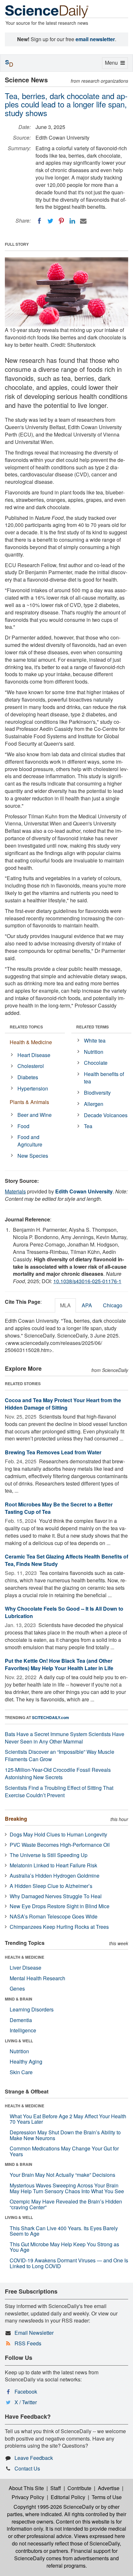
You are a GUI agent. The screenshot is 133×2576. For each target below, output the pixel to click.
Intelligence (23, 2030)
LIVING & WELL (19, 2041)
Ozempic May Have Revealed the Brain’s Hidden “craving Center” (66, 2204)
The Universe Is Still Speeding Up (49, 1855)
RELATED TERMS (92, 1027)
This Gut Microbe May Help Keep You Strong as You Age (64, 2247)
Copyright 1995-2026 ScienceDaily (54, 2507)
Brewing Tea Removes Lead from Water (53, 1452)
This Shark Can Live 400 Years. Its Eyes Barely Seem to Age (64, 2231)
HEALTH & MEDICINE (25, 1957)
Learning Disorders (32, 2009)
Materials (15, 1191)
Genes (17, 1988)
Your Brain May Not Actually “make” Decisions (62, 2175)
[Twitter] (50, 221)
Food (23, 1126)
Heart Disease (34, 1055)
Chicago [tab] (113, 1305)
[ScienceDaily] (47, 11)
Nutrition (94, 1052)
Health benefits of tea (104, 1078)
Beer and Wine (35, 1115)
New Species (33, 1156)
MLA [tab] (65, 1305)
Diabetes (28, 1077)
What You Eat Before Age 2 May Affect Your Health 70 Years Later (68, 2119)
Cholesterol (31, 1066)
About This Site (26, 2488)
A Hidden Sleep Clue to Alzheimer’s (51, 1886)
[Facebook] (39, 221)
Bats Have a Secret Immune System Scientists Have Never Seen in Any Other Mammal (65, 1738)
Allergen (94, 1104)
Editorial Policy (68, 2497)
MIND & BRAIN (19, 1999)
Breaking (16, 1819)
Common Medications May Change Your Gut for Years (64, 2151)
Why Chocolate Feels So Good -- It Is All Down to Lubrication (64, 1612)
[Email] (83, 221)
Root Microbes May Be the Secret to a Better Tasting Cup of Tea (59, 1508)
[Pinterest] (61, 221)
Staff (56, 2488)
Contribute (79, 2488)
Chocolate (96, 1063)
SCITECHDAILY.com (51, 1717)
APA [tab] (87, 1305)
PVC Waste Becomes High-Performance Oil (60, 1845)
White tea (95, 1040)
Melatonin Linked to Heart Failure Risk (53, 1865)
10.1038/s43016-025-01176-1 (87, 1281)
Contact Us (27, 2468)
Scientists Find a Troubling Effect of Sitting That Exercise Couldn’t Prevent (59, 1791)
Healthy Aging (26, 2061)
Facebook (26, 2392)
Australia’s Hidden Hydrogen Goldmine (55, 1876)
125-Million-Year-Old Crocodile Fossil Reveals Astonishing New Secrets (58, 1773)
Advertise (109, 2488)
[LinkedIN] (72, 221)
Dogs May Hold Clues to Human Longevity (58, 1834)
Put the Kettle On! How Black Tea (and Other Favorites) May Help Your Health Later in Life (59, 1664)
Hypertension (33, 1088)
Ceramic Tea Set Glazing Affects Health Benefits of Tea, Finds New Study (66, 1560)
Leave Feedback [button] (34, 2458)
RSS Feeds (28, 2343)
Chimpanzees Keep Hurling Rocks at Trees (59, 1927)
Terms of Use (107, 2497)
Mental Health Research (37, 1978)
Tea (88, 1126)
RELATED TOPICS (26, 1027)
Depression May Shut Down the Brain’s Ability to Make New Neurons (65, 2135)
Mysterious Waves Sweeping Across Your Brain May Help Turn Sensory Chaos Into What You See (67, 2188)
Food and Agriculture (30, 1141)
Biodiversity (97, 1093)
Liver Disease (26, 1968)
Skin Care (21, 2072)
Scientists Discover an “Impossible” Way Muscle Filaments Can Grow (60, 1755)
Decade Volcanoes (106, 1115)
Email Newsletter (34, 2333)
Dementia (21, 2020)
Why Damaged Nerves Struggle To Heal (56, 1896)
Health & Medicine (31, 1042)
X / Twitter (26, 2402)
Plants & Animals (29, 1102)
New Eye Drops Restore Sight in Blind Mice (60, 1906)
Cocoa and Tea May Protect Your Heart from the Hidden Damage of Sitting (63, 1404)
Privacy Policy (28, 2497)
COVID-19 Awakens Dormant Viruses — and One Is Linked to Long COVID (69, 2263)
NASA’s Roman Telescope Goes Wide (54, 1916)
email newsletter (95, 39)
